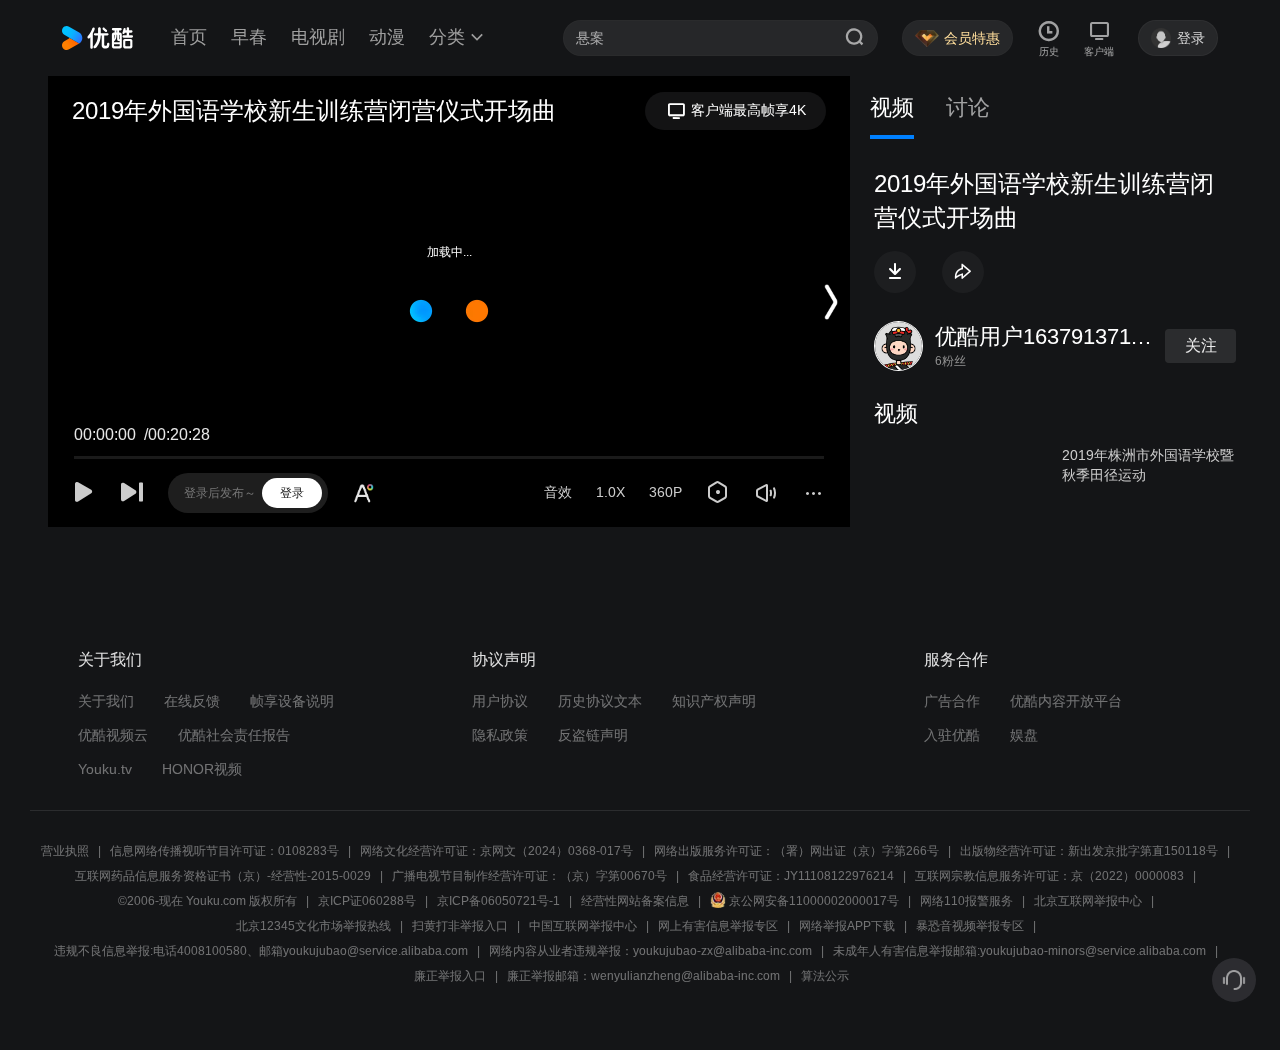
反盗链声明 (593, 735)
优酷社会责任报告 (234, 735)
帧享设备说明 (292, 701)
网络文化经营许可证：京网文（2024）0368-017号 (496, 851)
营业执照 (65, 851)
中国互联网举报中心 (583, 926)
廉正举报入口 (450, 976)
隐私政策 (500, 735)
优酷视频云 (113, 735)
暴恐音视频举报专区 (970, 926)
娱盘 (1024, 735)
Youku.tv (105, 769)
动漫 (387, 37)
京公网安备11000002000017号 (814, 901)
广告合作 (952, 701)
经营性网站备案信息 (635, 901)
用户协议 (500, 701)
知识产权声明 (714, 701)
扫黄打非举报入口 (460, 926)
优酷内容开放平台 (1066, 701)
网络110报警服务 (966, 901)
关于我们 (106, 701)
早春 (249, 37)
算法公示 (825, 976)
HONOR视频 (202, 769)
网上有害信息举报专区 (718, 926)
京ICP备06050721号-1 (498, 901)
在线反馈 (192, 701)
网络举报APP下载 (847, 926)
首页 (189, 37)
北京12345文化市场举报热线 (313, 926)
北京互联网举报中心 (1088, 901)
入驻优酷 (952, 735)
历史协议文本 (600, 701)
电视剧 (318, 37)
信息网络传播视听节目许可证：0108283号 (224, 851)
